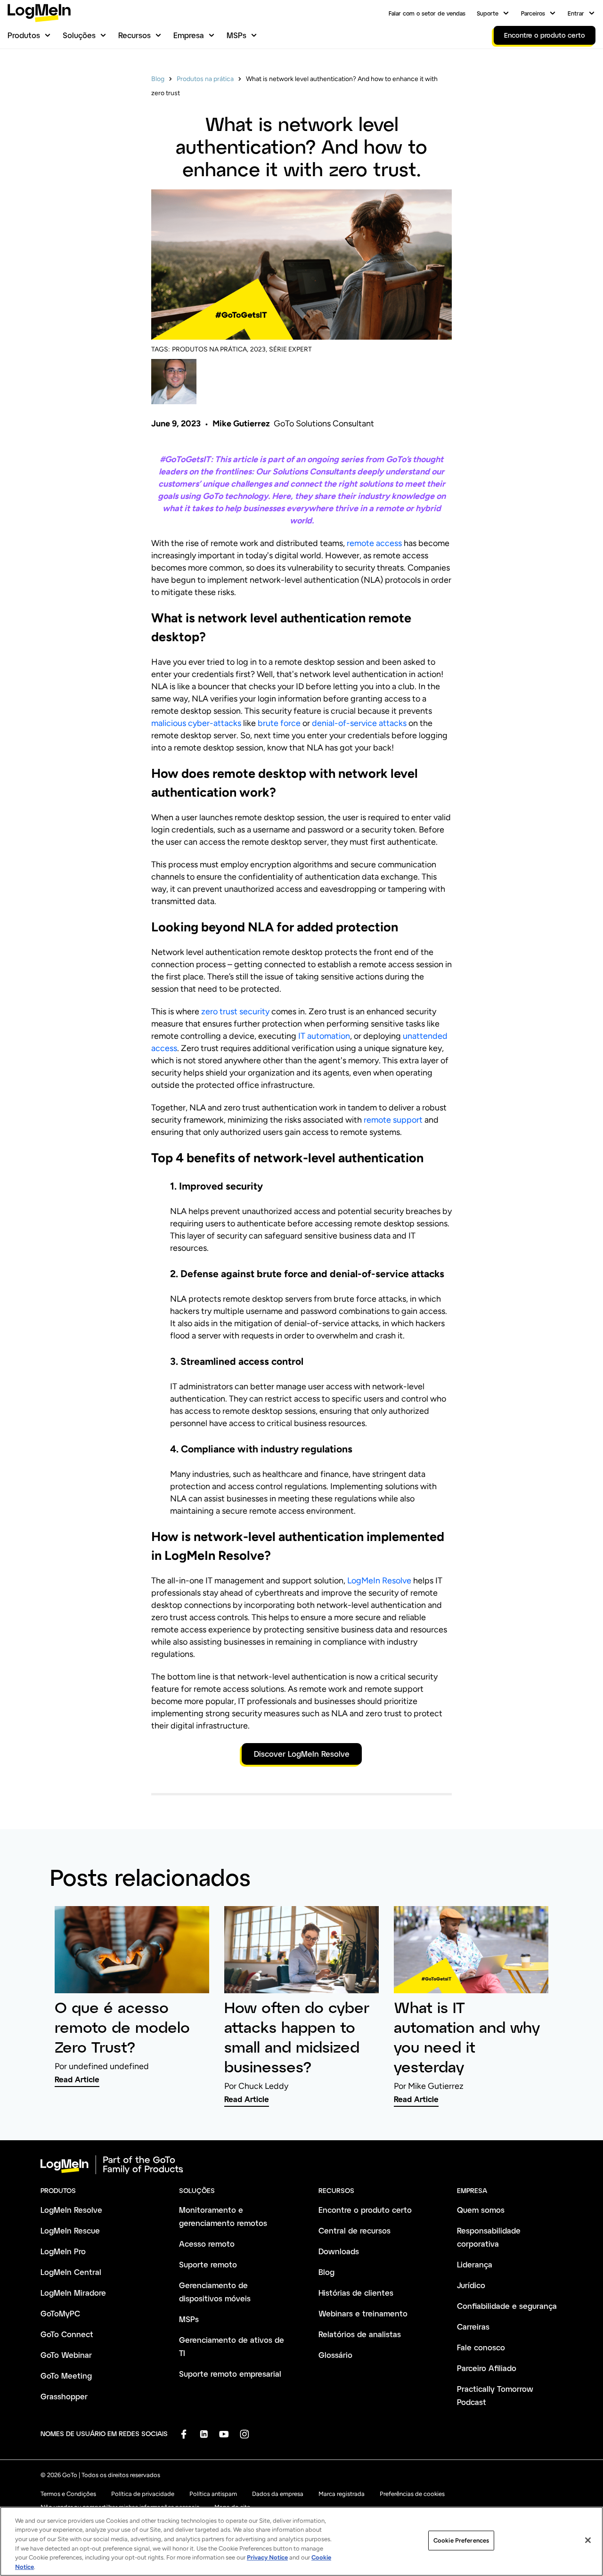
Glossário (335, 2355)
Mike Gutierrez (241, 424)
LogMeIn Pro (63, 2251)
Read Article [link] (77, 2079)
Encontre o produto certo (365, 2210)
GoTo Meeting (66, 2376)
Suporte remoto (208, 2264)
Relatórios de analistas (360, 2334)
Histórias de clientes (356, 2293)
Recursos (134, 35)
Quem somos (481, 2210)
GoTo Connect (67, 2334)
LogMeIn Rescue (70, 2230)
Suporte (488, 13)
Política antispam (213, 2494)
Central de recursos (354, 2230)
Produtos (24, 35)
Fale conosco (481, 2347)
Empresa (189, 35)
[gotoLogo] (39, 13)
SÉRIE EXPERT (290, 349)
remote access (374, 543)
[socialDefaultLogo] (183, 2434)
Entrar (576, 13)
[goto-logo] (301, 2165)
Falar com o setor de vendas (427, 13)
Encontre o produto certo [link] (545, 35)
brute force (279, 723)
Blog (158, 79)
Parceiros (533, 13)
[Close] (588, 2540)
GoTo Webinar (66, 2355)
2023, (259, 349)
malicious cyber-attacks (196, 723)
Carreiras (473, 2327)
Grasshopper (64, 2396)
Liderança (475, 2264)
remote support (393, 1120)
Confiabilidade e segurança (507, 2306)
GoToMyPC (60, 2313)
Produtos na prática (205, 79)
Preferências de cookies (412, 2494)
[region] (301, 2541)
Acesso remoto (207, 2244)
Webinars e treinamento (363, 2313)
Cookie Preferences (461, 2540)
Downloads (339, 2251)
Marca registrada (342, 2494)
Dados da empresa (278, 2494)
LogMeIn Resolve (379, 1581)
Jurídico (471, 2285)
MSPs (236, 35)
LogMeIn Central (71, 2272)
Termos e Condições (68, 2494)
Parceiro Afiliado (487, 2368)
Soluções (79, 35)
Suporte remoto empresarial (230, 2374)
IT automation (324, 1036)
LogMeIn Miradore (73, 2293)
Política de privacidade (143, 2494)
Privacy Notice (267, 2557)
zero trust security (235, 1011)
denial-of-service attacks (359, 723)
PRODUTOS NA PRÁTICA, (210, 349)
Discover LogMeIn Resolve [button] (302, 1754)
